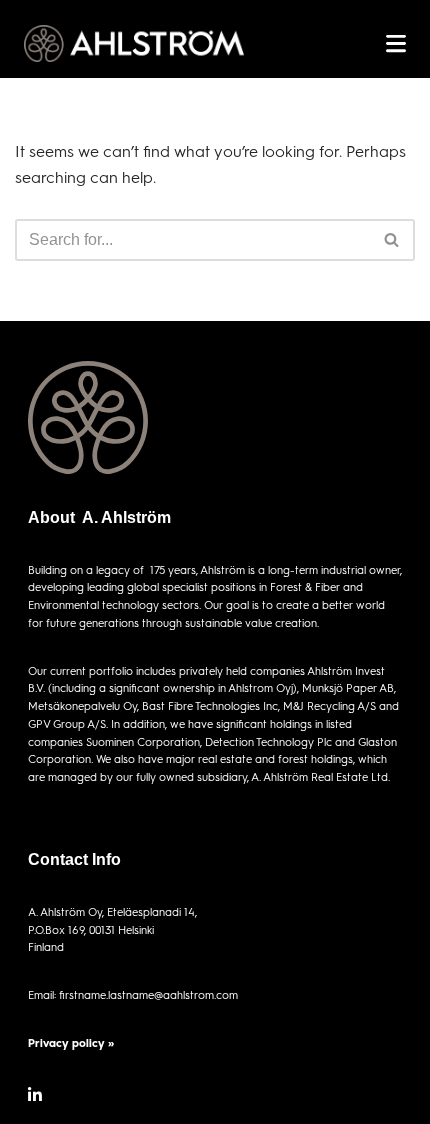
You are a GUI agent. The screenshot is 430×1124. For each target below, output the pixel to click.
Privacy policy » (71, 1042)
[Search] (392, 240)
